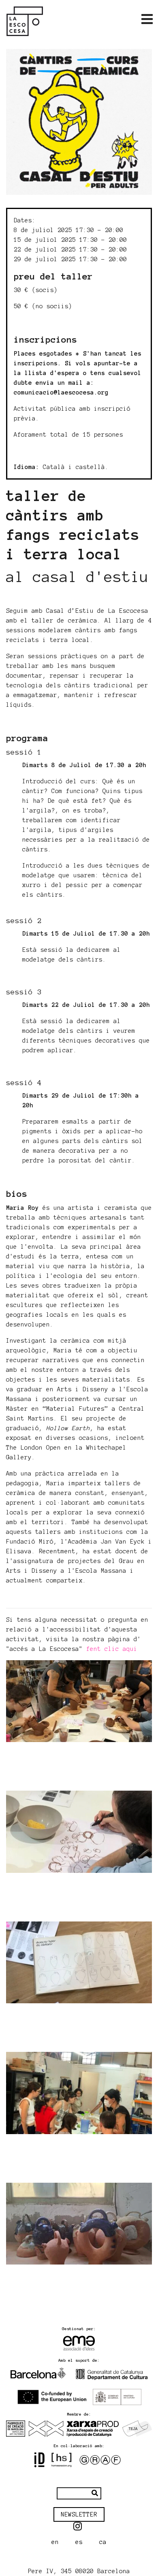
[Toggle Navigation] (147, 19)
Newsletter (79, 2514)
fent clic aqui (112, 1649)
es (79, 2542)
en (55, 2542)
